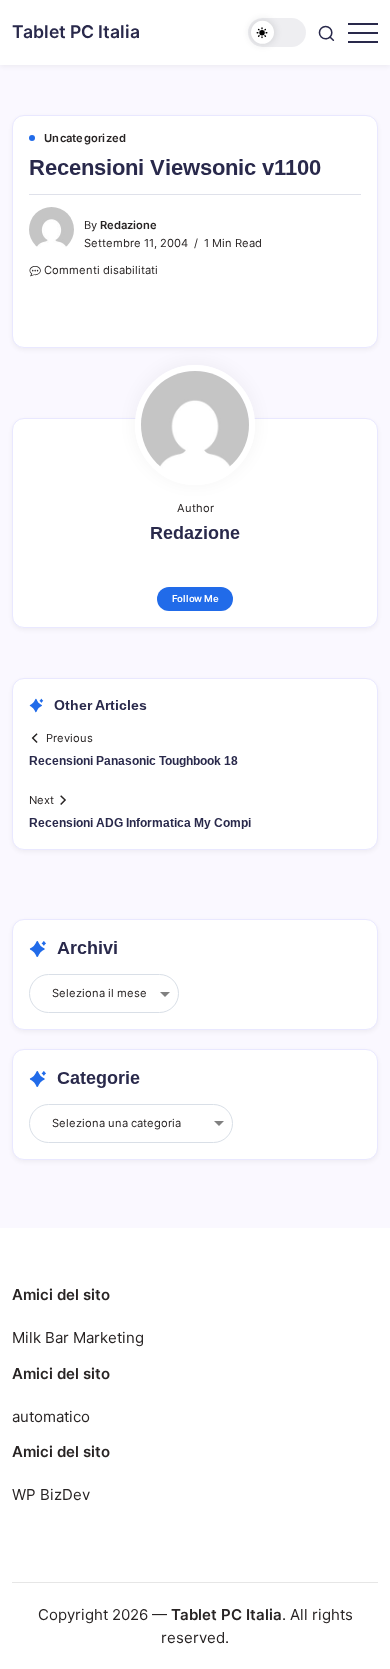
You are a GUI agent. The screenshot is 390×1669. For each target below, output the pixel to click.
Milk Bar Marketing (78, 1337)
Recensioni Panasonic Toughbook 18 (133, 761)
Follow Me (195, 598)
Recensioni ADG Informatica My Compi (140, 823)
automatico (51, 1416)
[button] (277, 32)
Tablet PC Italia (76, 31)
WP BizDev (51, 1494)
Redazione (128, 225)
